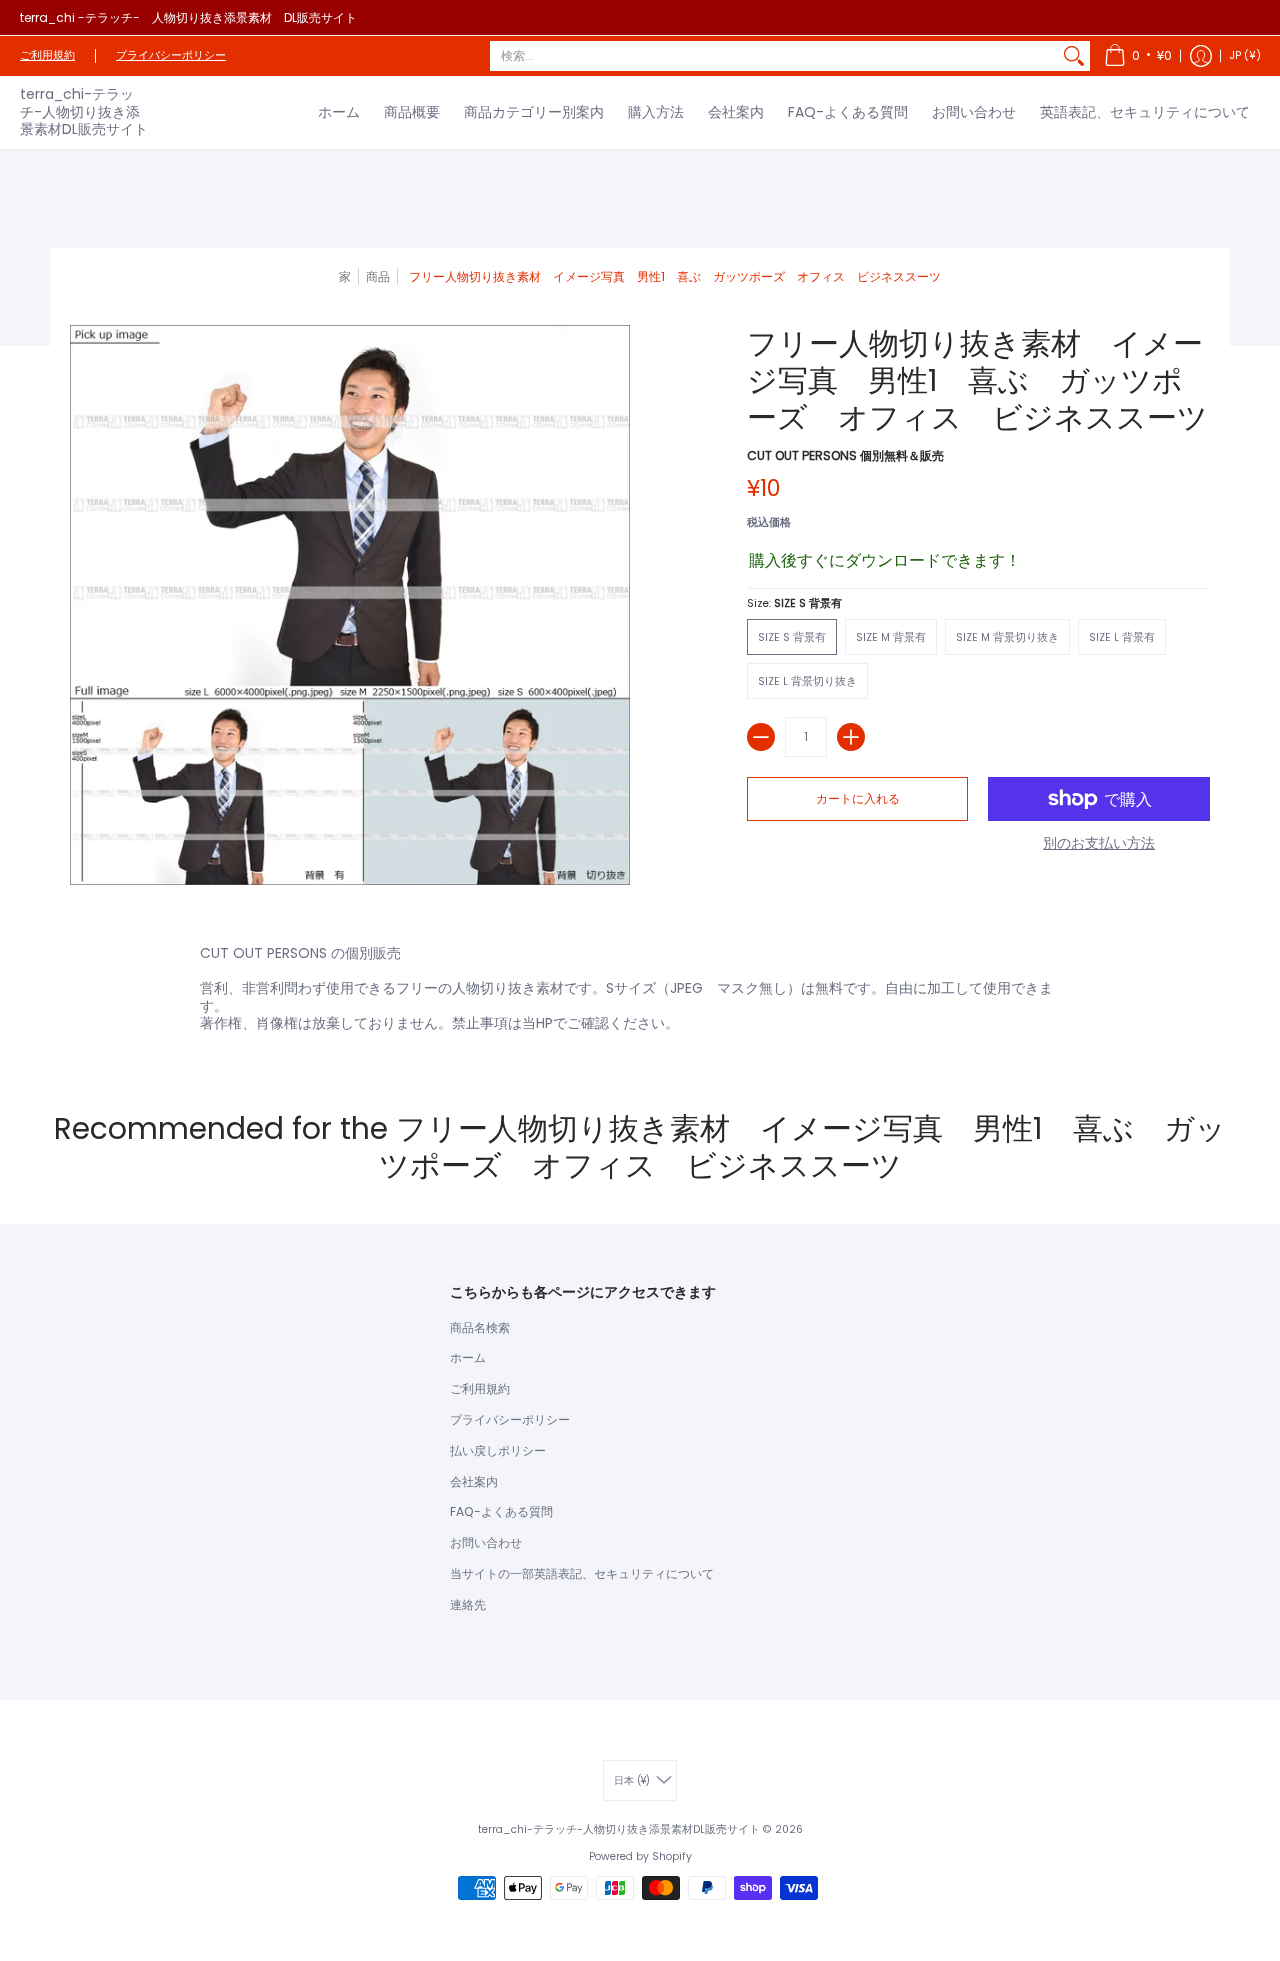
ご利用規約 (47, 55)
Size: (794, 603)
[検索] (1074, 56)
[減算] (761, 737)
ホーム (468, 1357)
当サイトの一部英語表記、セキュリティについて (582, 1573)
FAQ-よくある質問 (501, 1511)
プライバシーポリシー (171, 55)
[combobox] (774, 56)
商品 (378, 276)
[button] (1138, 56)
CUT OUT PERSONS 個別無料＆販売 (845, 455)
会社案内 (474, 1481)
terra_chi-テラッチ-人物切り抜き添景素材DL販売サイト (84, 111)
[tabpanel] (640, 992)
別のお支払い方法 (1099, 844)
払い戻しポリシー (498, 1450)
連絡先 (468, 1604)
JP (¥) (1245, 55)
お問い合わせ (486, 1542)
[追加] (851, 737)
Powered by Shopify (640, 1856)
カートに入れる (858, 798)
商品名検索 (480, 1327)
